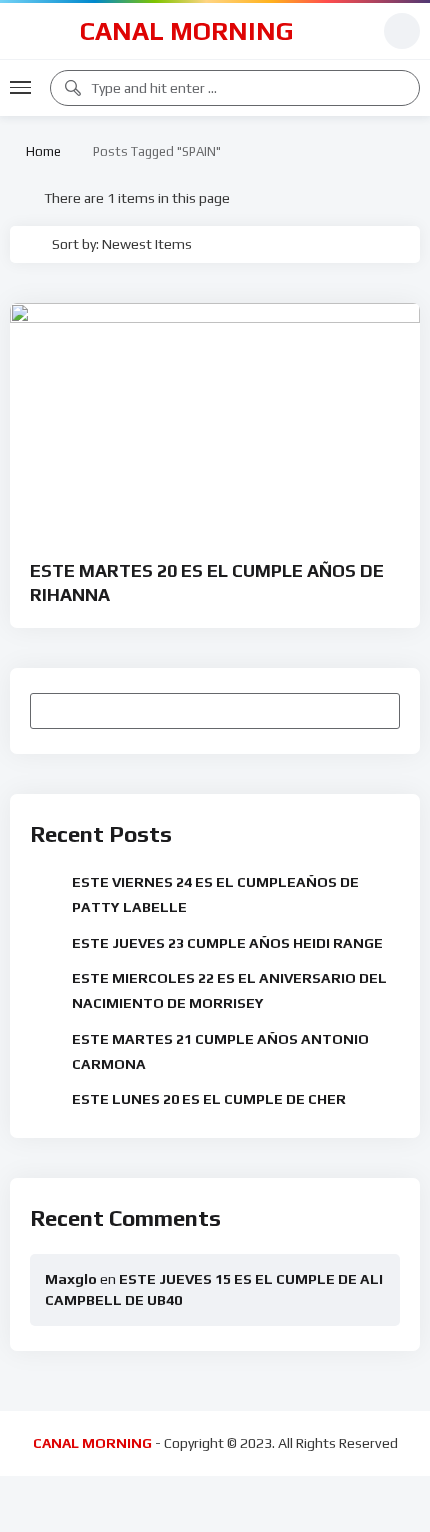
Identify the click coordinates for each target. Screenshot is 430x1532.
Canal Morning (187, 31)
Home (40, 151)
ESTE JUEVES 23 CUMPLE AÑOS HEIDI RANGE (227, 943)
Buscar (375, 710)
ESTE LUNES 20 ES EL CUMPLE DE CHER (209, 1099)
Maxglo (71, 1279)
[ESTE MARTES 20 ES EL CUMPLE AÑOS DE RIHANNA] (215, 418)
